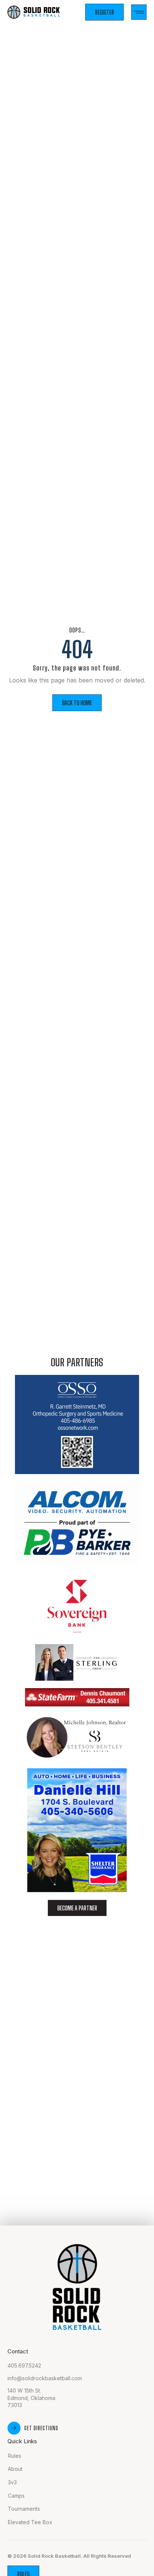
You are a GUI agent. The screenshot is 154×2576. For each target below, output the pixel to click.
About (15, 2469)
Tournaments (24, 2509)
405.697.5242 (24, 2365)
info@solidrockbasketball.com (45, 2378)
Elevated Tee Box (30, 2522)
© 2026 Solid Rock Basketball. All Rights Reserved (69, 2556)
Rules (15, 2456)
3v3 (12, 2482)
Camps (16, 2496)
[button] (139, 12)
